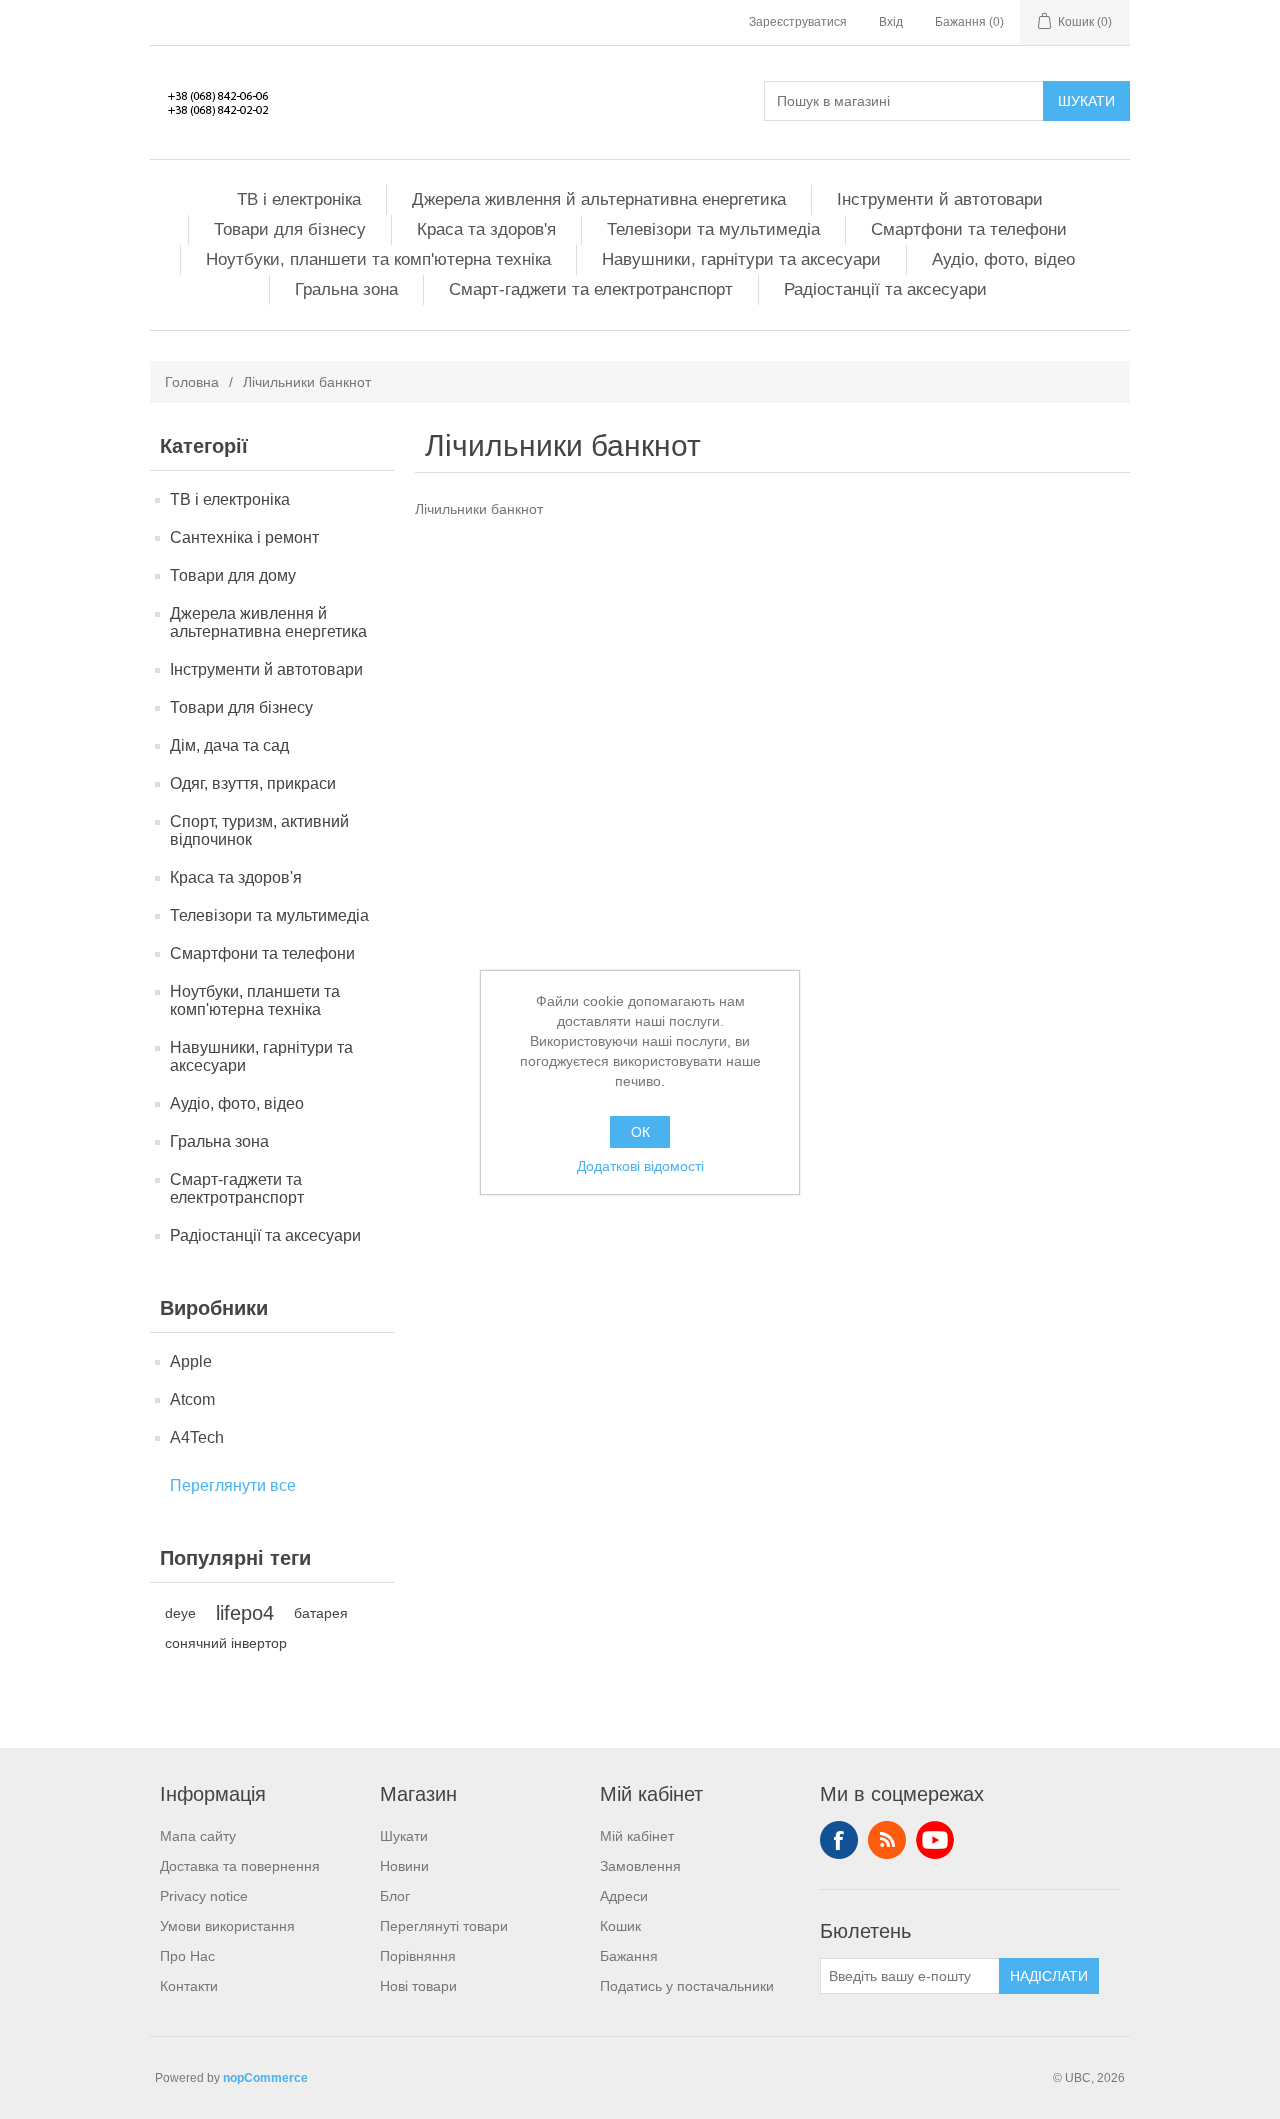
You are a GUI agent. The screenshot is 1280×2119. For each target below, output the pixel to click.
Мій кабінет (637, 1836)
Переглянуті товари (444, 1926)
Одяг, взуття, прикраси (253, 783)
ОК (640, 1132)
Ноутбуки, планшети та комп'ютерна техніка (378, 259)
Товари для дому (233, 575)
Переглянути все (233, 1485)
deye (180, 1613)
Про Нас (187, 1956)
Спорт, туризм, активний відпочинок (259, 830)
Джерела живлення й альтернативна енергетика (599, 199)
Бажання (629, 1956)
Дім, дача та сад (229, 745)
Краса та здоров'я (486, 229)
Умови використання (227, 1926)
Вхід (891, 22)
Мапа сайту (198, 1836)
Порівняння (418, 1956)
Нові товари (418, 1986)
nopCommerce (265, 2078)
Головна (192, 382)
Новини (404, 1866)
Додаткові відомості (640, 1166)
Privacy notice (204, 1896)
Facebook (839, 1840)
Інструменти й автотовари (940, 199)
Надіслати (1049, 1976)
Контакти (189, 1986)
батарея (321, 1613)
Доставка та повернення (240, 1866)
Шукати (1086, 101)
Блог (395, 1896)
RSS (887, 1840)
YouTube (935, 1840)
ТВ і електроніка (299, 199)
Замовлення (640, 1866)
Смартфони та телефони (969, 229)
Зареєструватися (798, 22)
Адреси (624, 1896)
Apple (191, 1361)
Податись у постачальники (687, 1986)
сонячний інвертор (226, 1643)
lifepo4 (245, 1613)
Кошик (620, 1926)
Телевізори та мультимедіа (713, 229)
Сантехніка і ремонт (244, 537)
